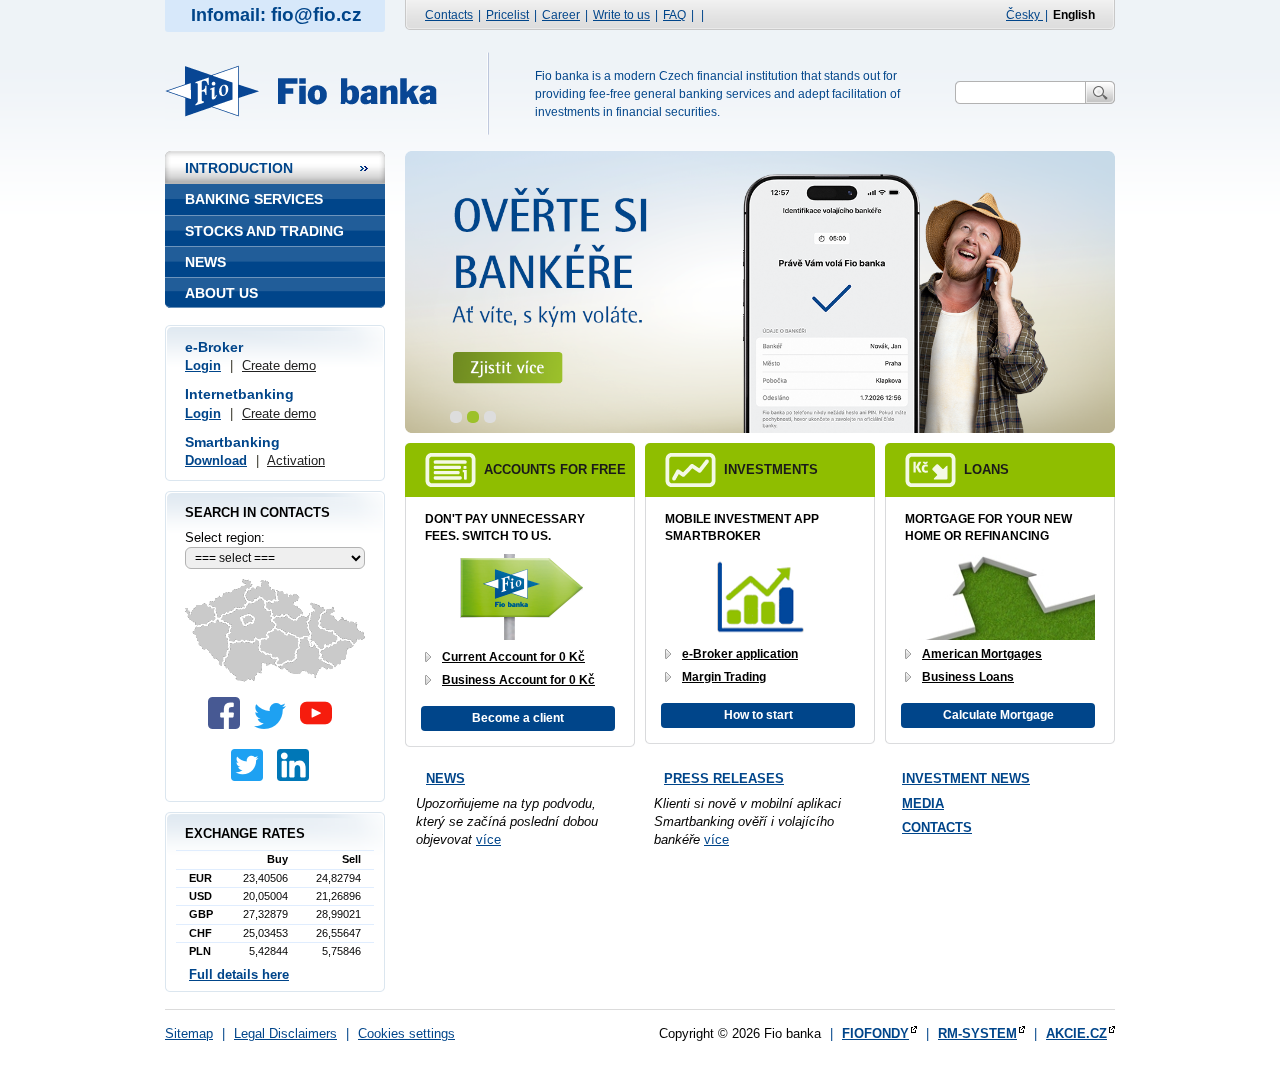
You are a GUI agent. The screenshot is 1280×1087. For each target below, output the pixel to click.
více (488, 839)
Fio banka (312, 91)
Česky (1024, 15)
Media (923, 803)
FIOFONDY (875, 1033)
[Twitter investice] (252, 776)
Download (216, 460)
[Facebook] (229, 724)
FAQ (674, 15)
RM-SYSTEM (977, 1033)
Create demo (279, 365)
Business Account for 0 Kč (518, 680)
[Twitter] (275, 724)
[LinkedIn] (298, 776)
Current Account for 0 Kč (513, 657)
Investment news (966, 778)
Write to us (621, 15)
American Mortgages (982, 654)
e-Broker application (740, 654)
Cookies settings (406, 1033)
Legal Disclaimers (285, 1033)
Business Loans (968, 677)
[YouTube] (321, 724)
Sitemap (189, 1033)
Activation (296, 460)
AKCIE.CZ (1076, 1033)
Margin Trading (724, 677)
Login (203, 365)
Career (561, 15)
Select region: (225, 537)
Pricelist (507, 15)
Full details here (239, 974)
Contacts (449, 15)
